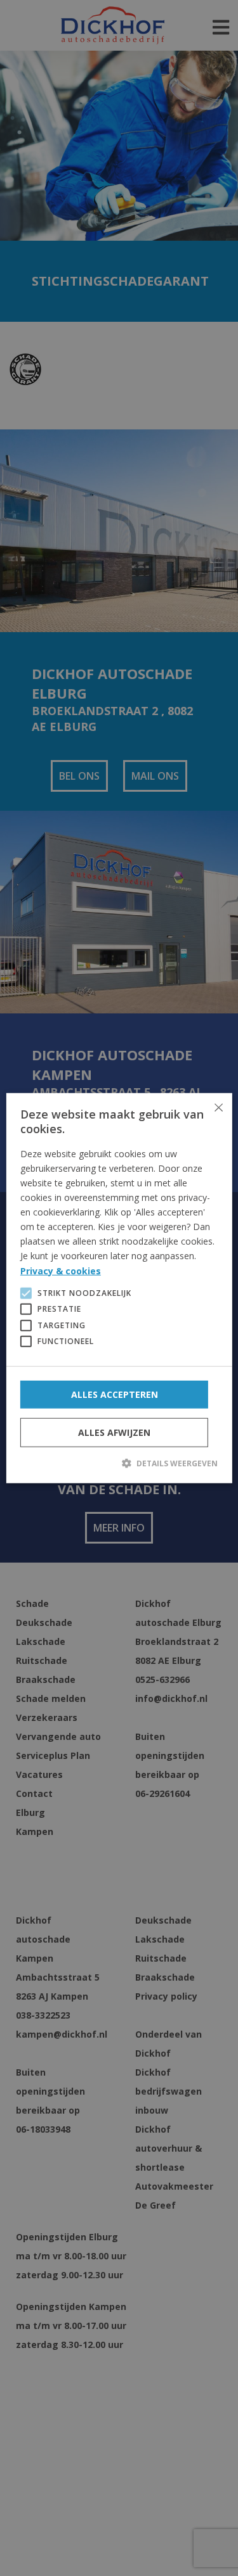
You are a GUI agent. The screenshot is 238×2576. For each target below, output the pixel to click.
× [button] (218, 1107)
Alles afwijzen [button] (114, 1432)
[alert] (119, 1288)
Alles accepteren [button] (115, 1394)
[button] (119, 1462)
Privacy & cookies (61, 1270)
